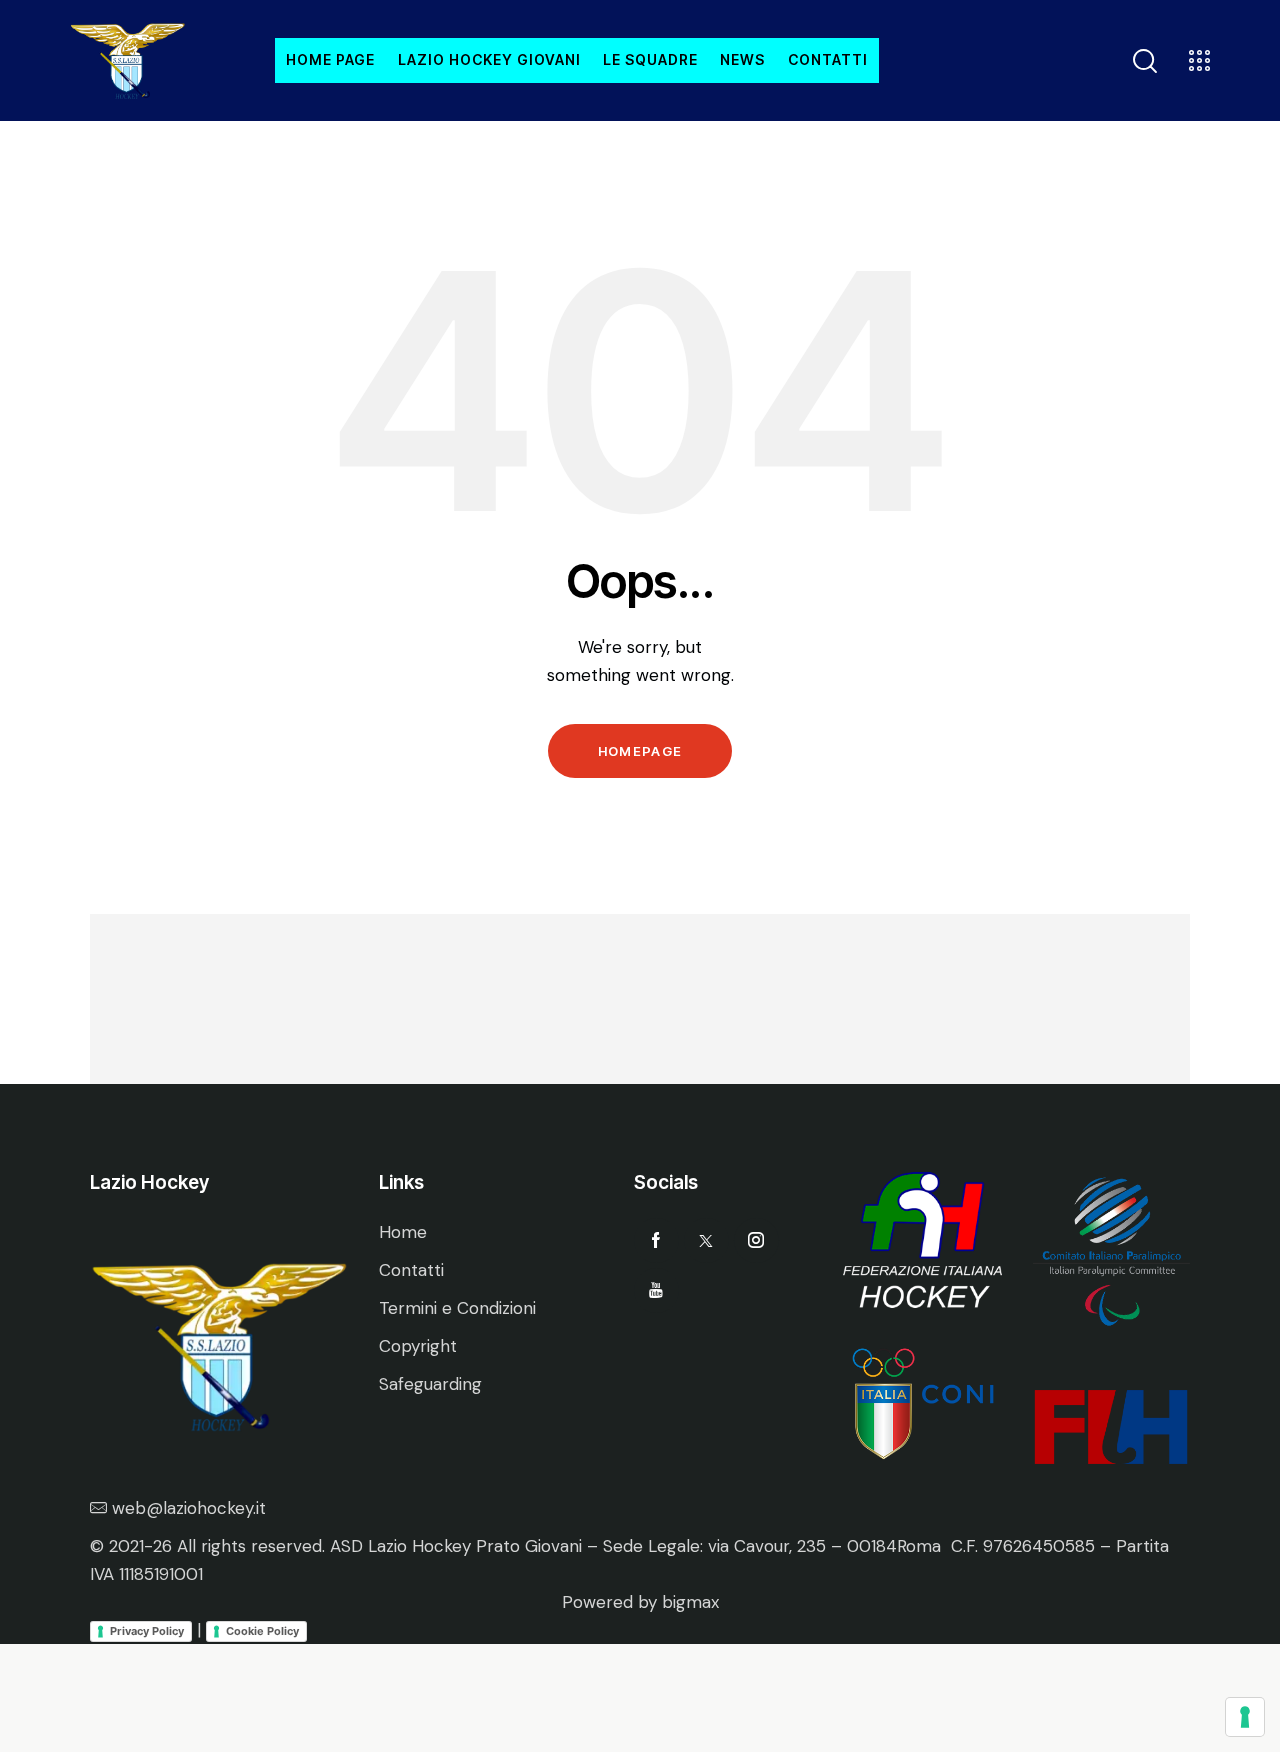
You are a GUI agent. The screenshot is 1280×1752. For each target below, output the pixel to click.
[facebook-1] (656, 1240)
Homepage (640, 751)
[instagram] (756, 1240)
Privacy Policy (147, 1631)
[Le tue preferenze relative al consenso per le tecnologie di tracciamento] (1245, 1717)
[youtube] (656, 1290)
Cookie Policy (262, 1631)
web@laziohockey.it (189, 1508)
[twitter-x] (706, 1240)
